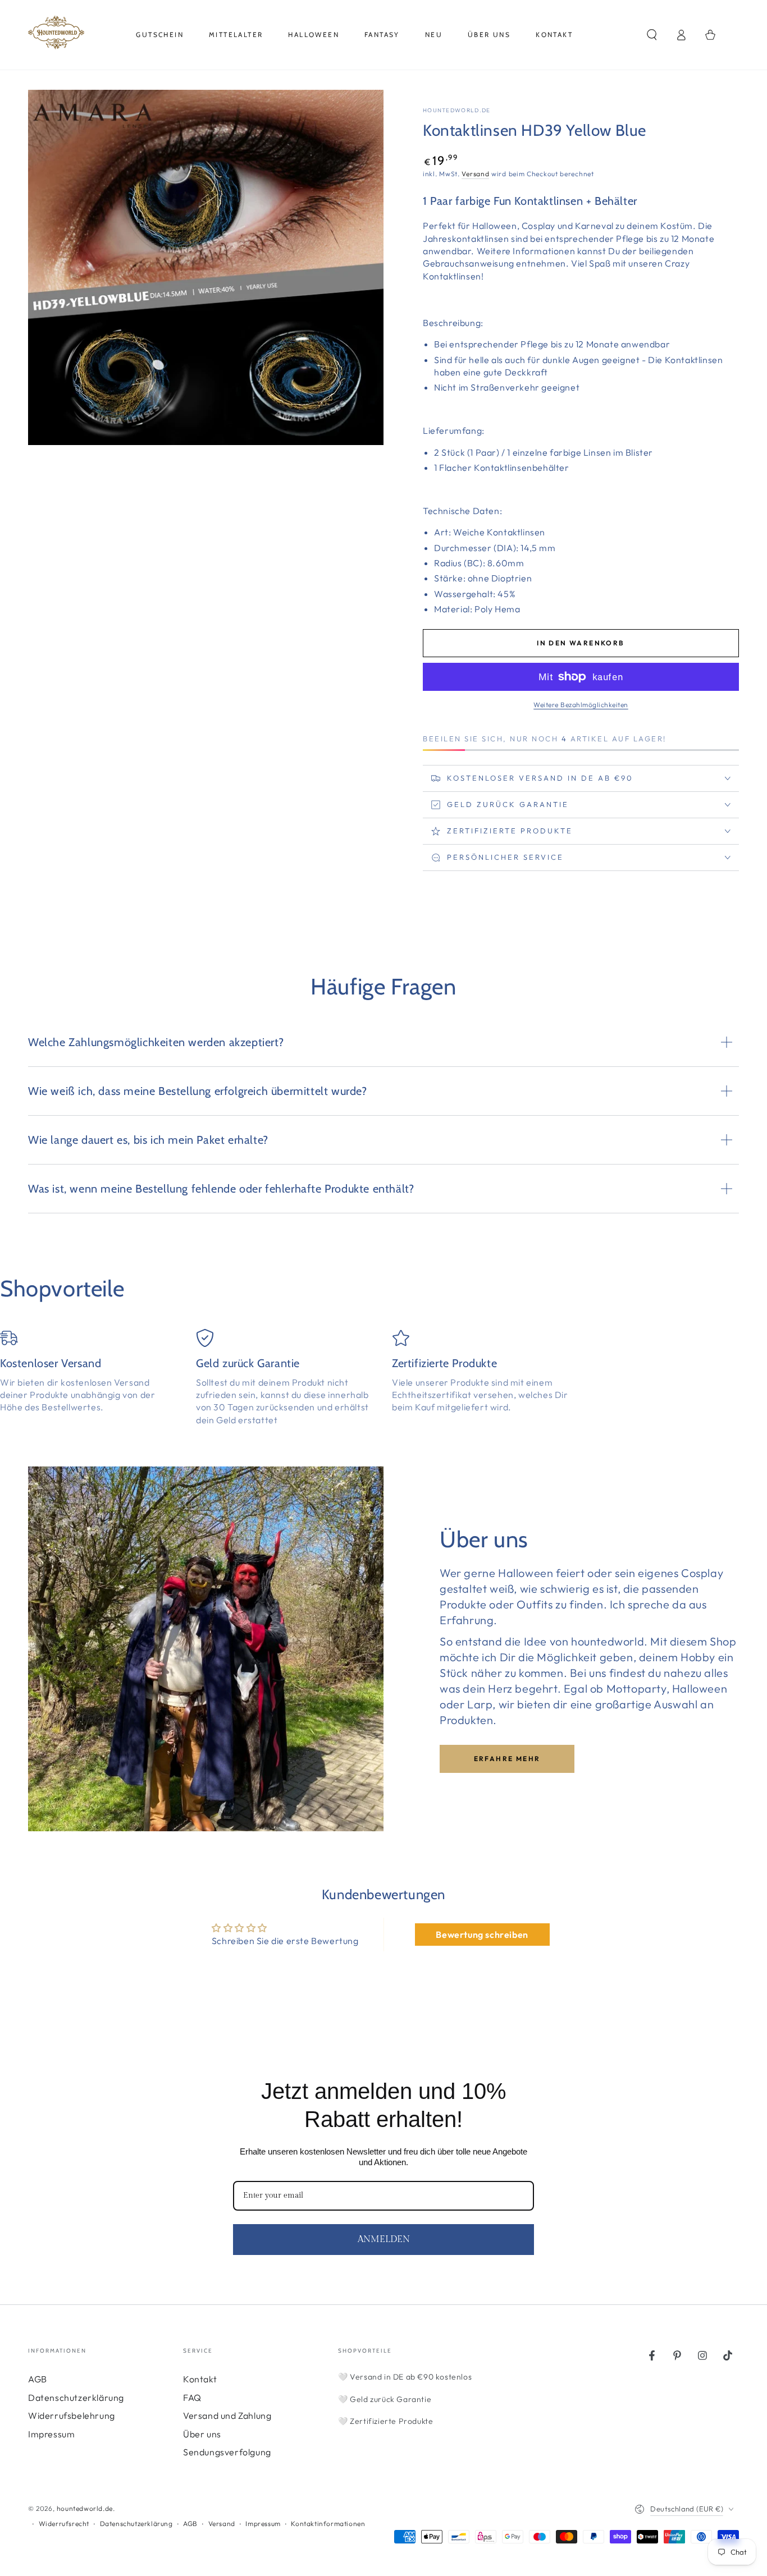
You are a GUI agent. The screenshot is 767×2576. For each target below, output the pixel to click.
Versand (475, 174)
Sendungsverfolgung (227, 2452)
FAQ (192, 2398)
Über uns (202, 2434)
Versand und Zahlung (227, 2415)
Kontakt (200, 2379)
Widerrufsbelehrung (72, 2415)
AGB (38, 2379)
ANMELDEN (384, 2240)
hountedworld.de (457, 110)
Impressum (51, 2434)
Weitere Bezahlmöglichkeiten (581, 705)
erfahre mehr (507, 1759)
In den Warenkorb (581, 643)
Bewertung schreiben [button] (482, 1935)
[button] (652, 35)
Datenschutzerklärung (76, 2398)
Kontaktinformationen (328, 2524)
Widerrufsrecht (64, 2524)
